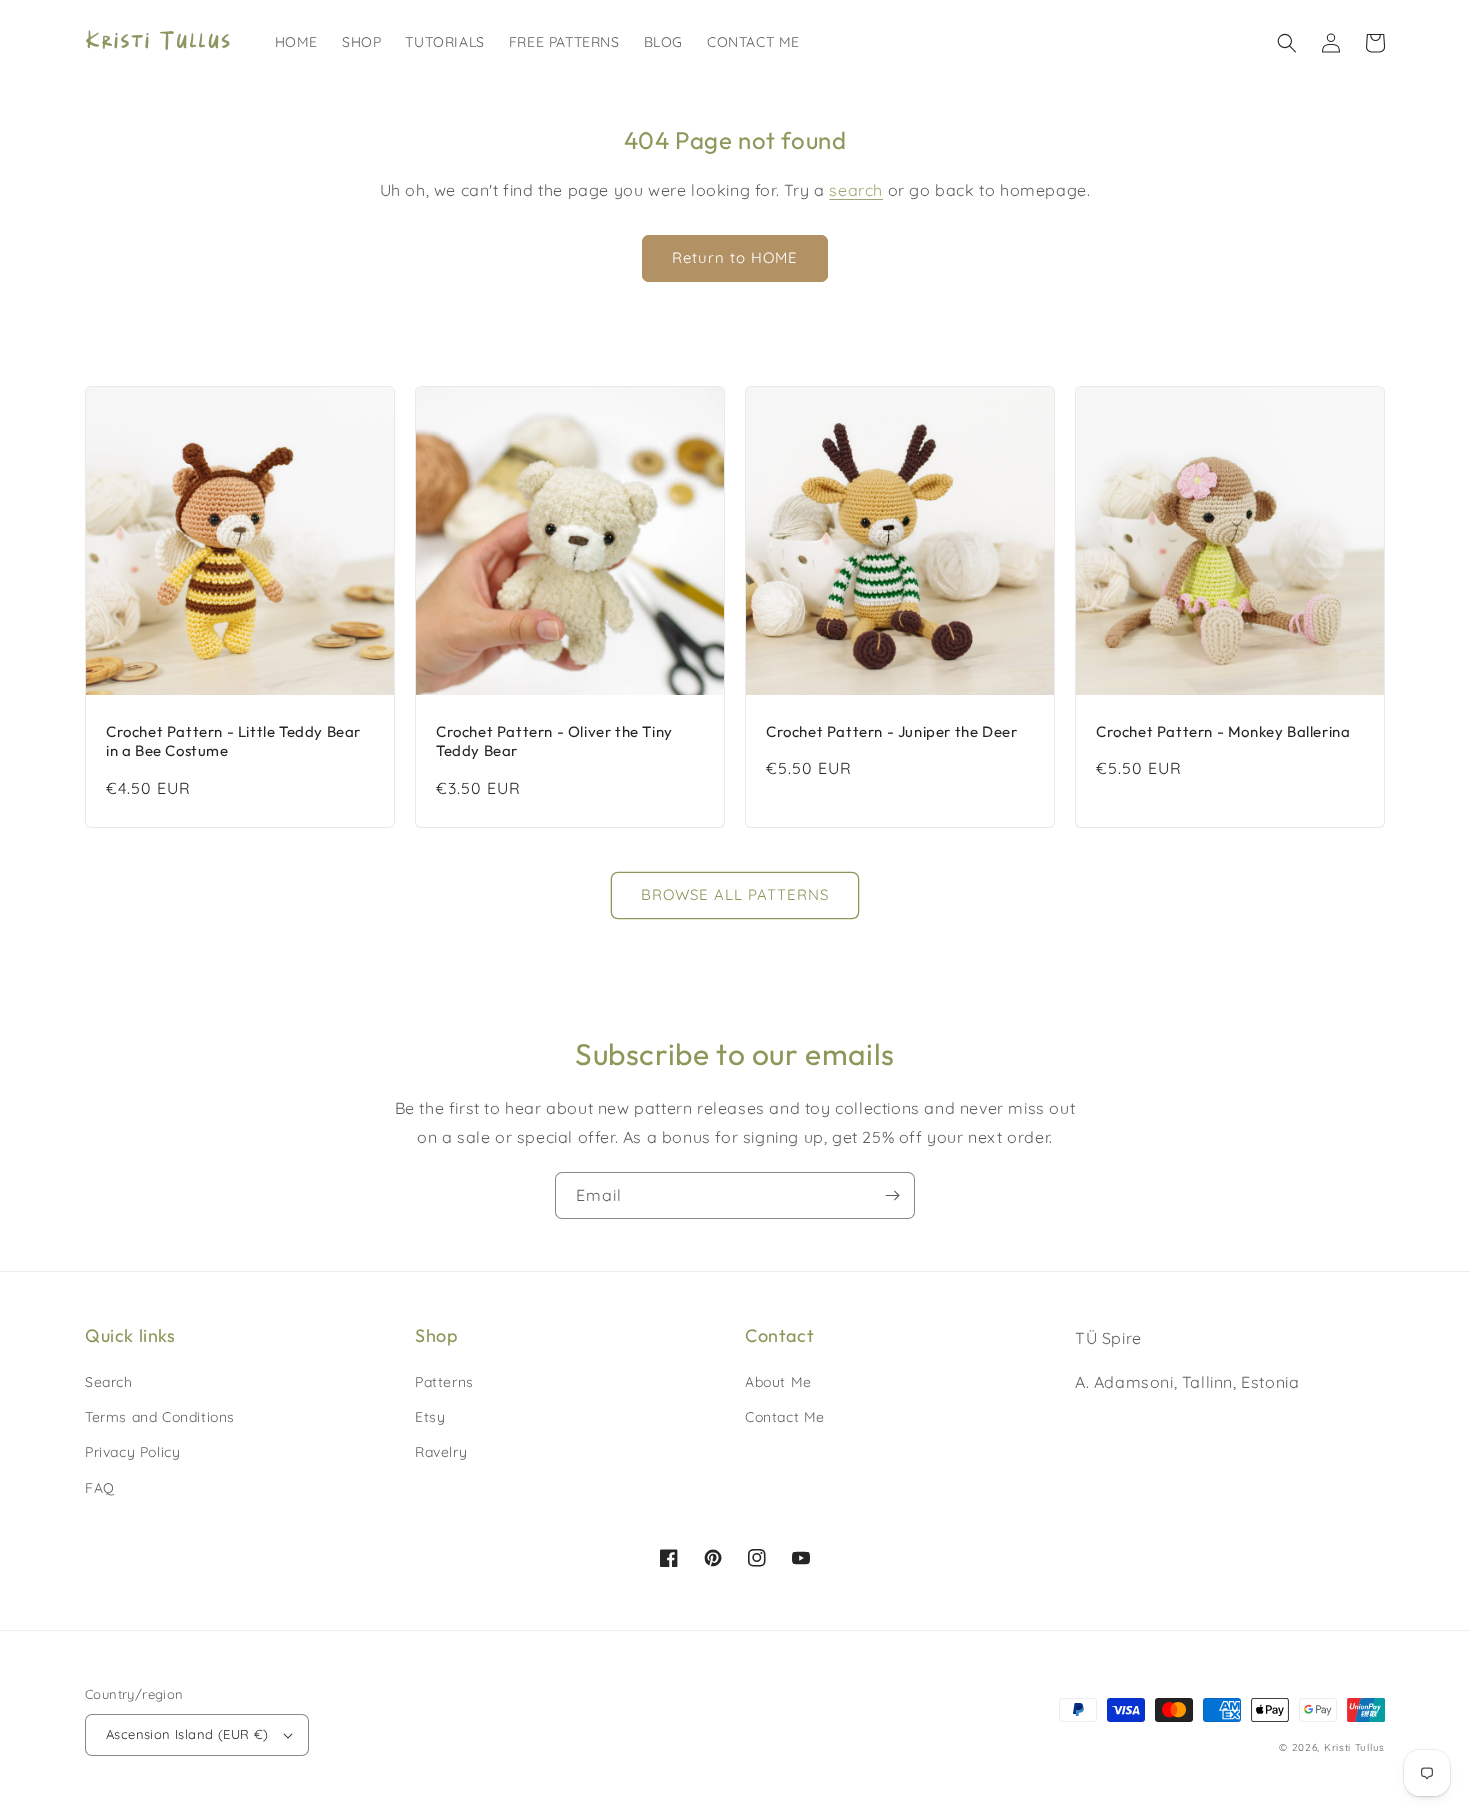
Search (109, 1382)
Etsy (430, 1417)
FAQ (100, 1488)
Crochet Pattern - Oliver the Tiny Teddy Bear (554, 741)
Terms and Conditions (160, 1417)
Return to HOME (735, 257)
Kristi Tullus (1354, 1747)
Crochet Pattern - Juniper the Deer (891, 731)
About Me (778, 1382)
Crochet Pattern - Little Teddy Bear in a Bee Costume (233, 741)
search (856, 190)
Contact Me (785, 1417)
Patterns (444, 1382)
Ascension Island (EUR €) (187, 1734)
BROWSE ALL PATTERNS (735, 894)
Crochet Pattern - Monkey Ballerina (1223, 731)
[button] (1287, 43)
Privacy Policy (132, 1452)
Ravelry (441, 1452)
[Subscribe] (892, 1195)
